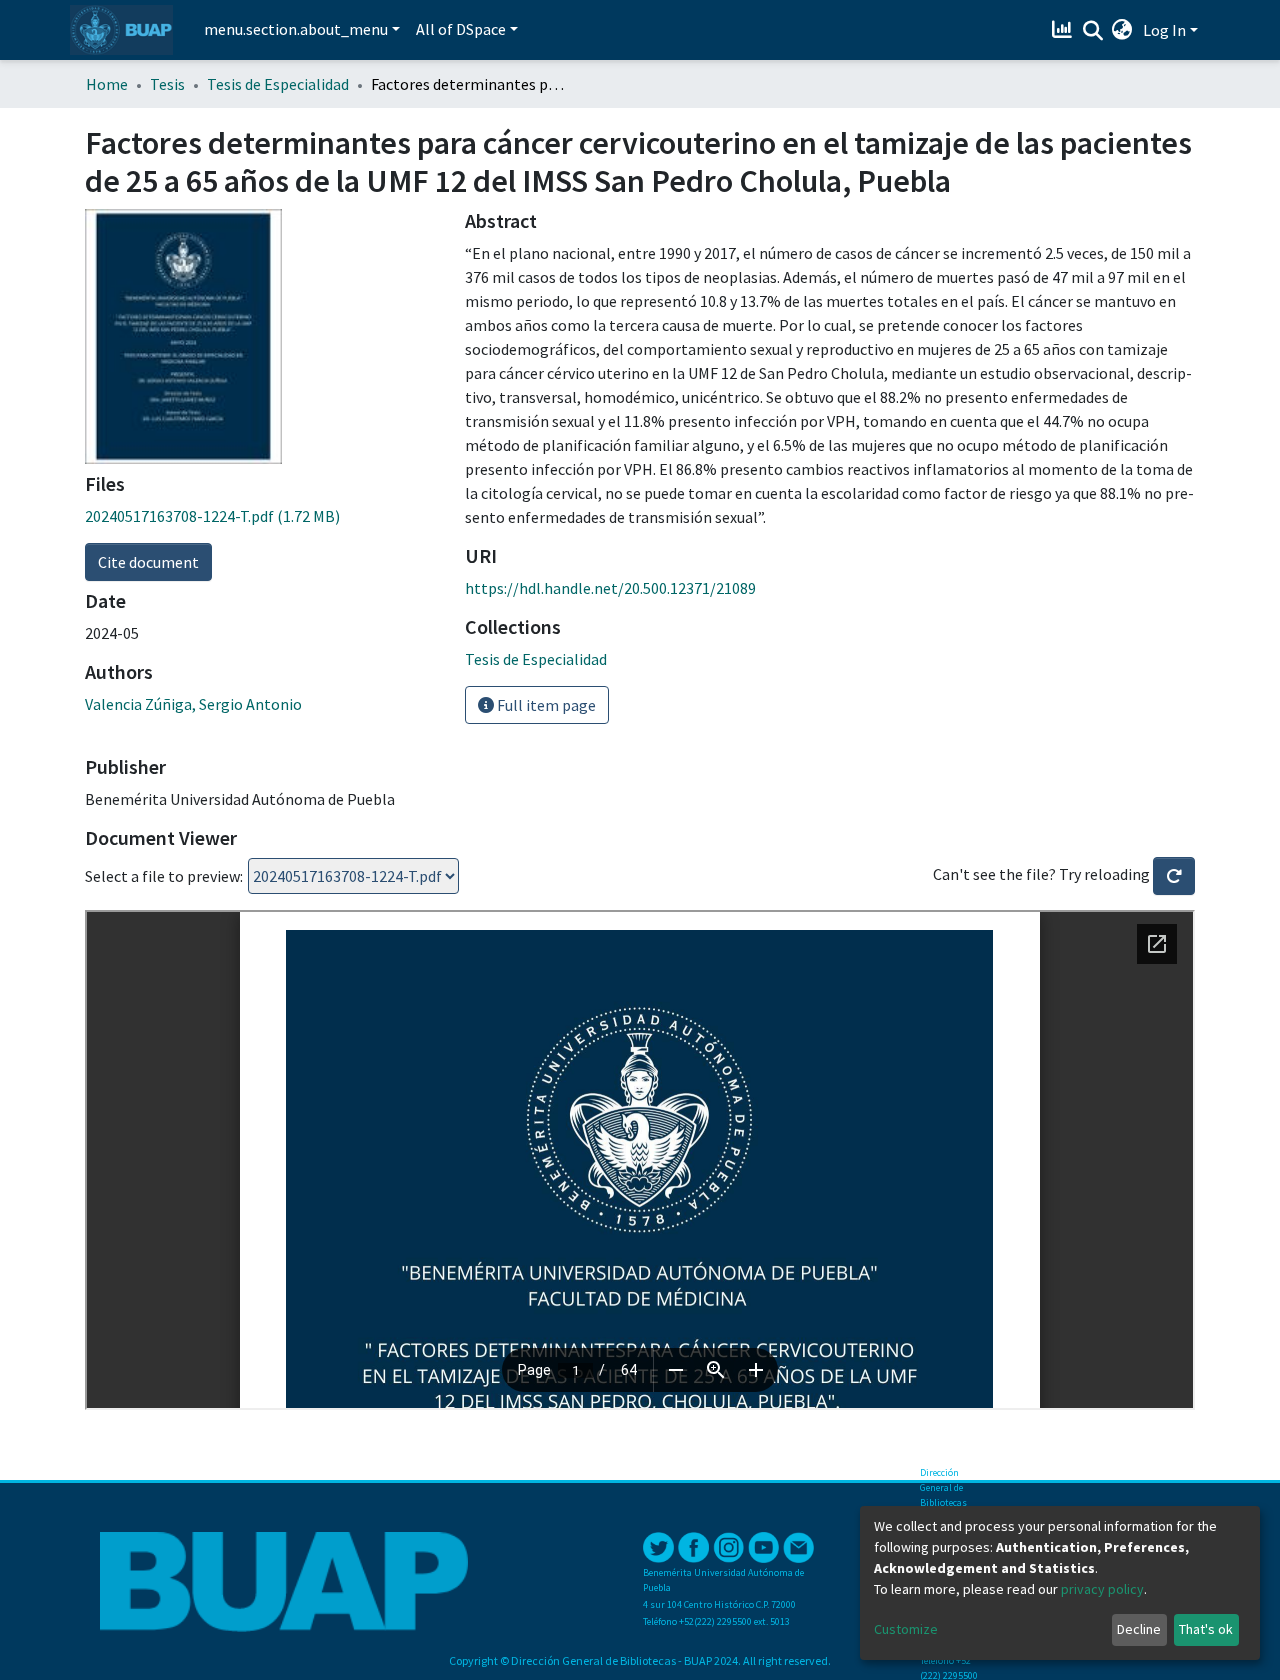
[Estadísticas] (1064, 30)
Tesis (167, 84)
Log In (1164, 30)
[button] (1122, 30)
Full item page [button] (545, 705)
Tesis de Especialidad (278, 84)
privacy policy (1102, 1589)
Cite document (148, 562)
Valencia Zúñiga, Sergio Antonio (193, 704)
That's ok (1206, 1629)
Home (107, 84)
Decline (1139, 1629)
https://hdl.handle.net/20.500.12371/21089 (610, 588)
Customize (906, 1629)
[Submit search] (1092, 31)
